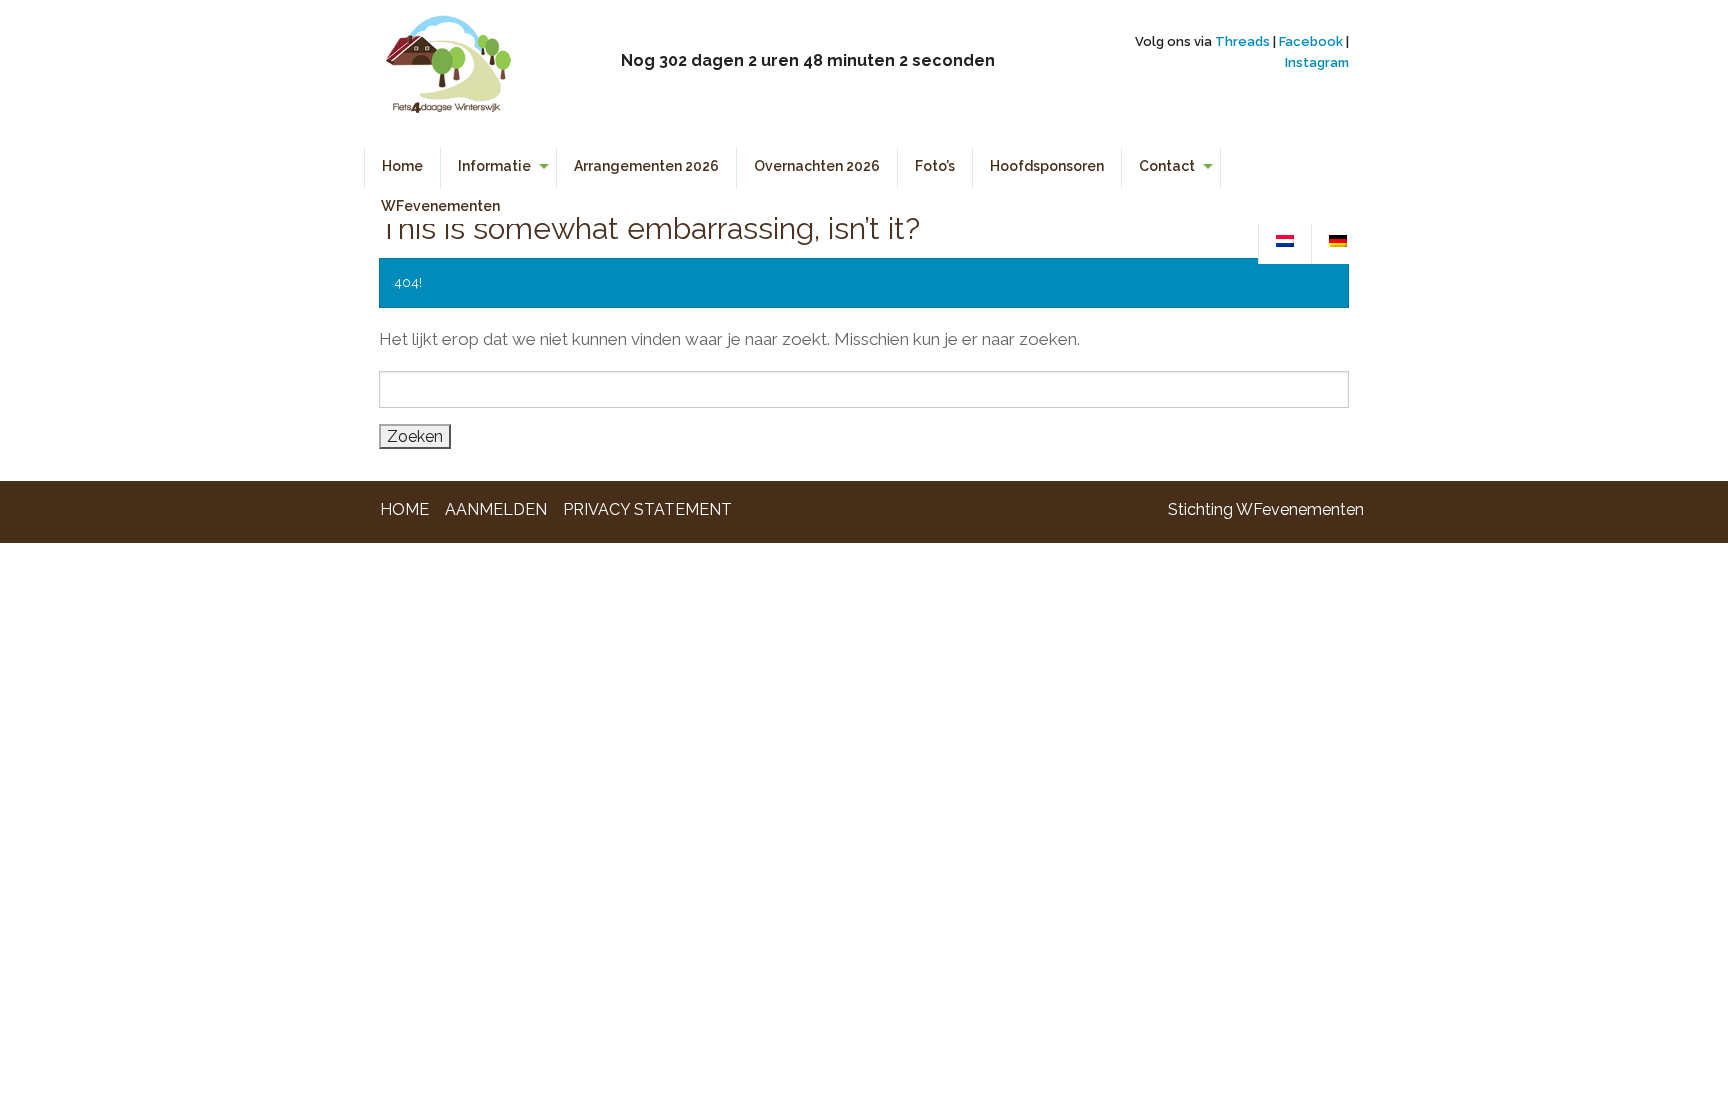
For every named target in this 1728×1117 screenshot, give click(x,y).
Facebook (1311, 41)
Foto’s (935, 166)
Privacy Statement (647, 509)
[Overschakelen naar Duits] (1338, 242)
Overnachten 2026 (817, 166)
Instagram (1317, 62)
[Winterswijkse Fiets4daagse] (447, 72)
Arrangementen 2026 (646, 166)
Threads (1242, 41)
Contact (1167, 166)
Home (402, 166)
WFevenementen (440, 206)
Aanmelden (496, 509)
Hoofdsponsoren (1047, 166)
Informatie (494, 166)
